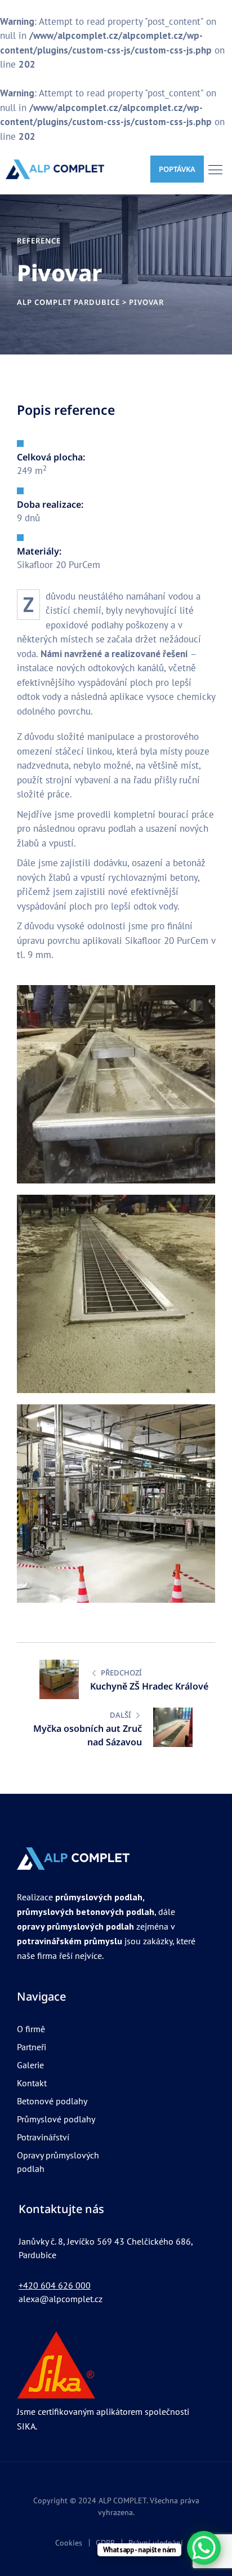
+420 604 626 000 (55, 2285)
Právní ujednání (156, 2543)
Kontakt (32, 2083)
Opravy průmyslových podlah (58, 2162)
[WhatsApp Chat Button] (204, 2548)
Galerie (30, 2065)
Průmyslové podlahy (56, 2119)
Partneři (32, 2047)
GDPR (105, 2543)
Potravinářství (43, 2137)
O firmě (31, 2029)
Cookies (69, 2543)
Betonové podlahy (52, 2101)
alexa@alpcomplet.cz (61, 2299)
